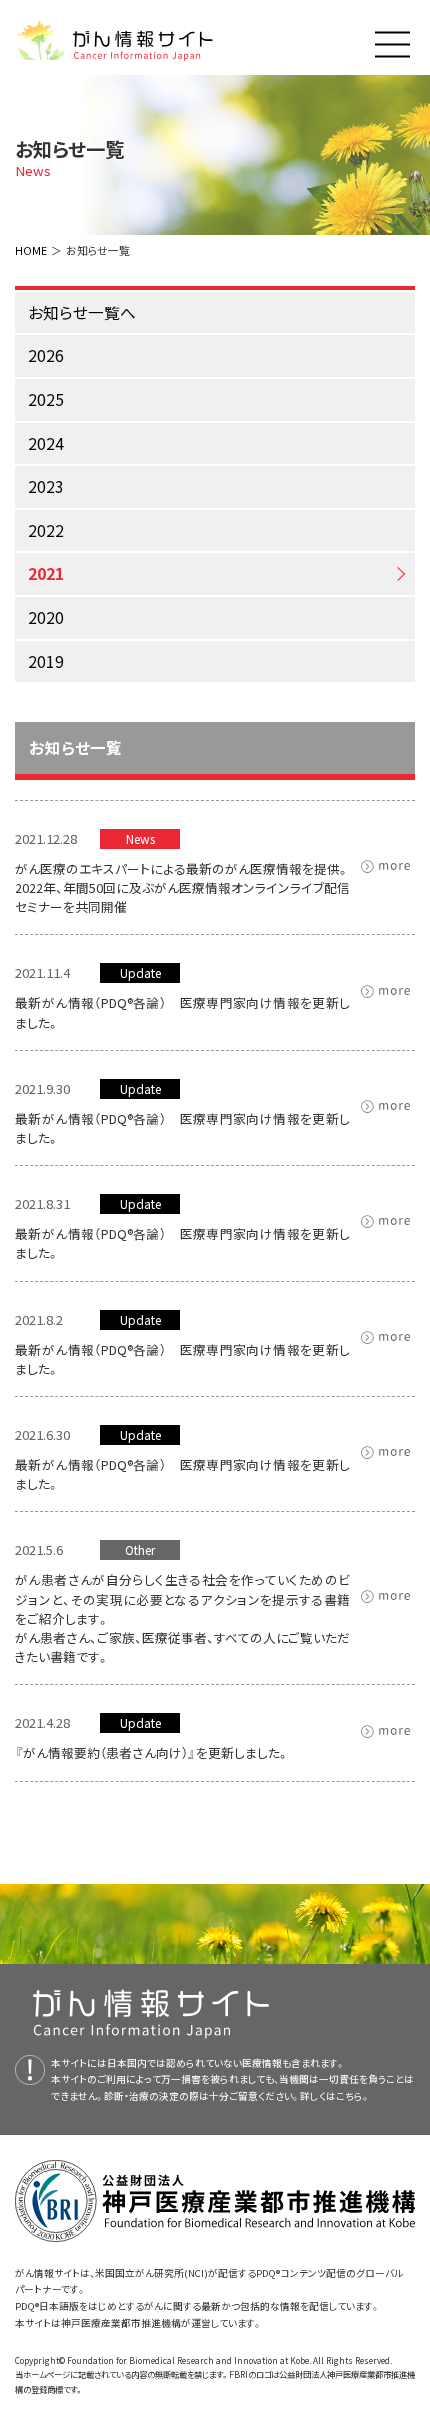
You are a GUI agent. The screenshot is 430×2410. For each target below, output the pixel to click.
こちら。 (353, 2096)
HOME (31, 250)
